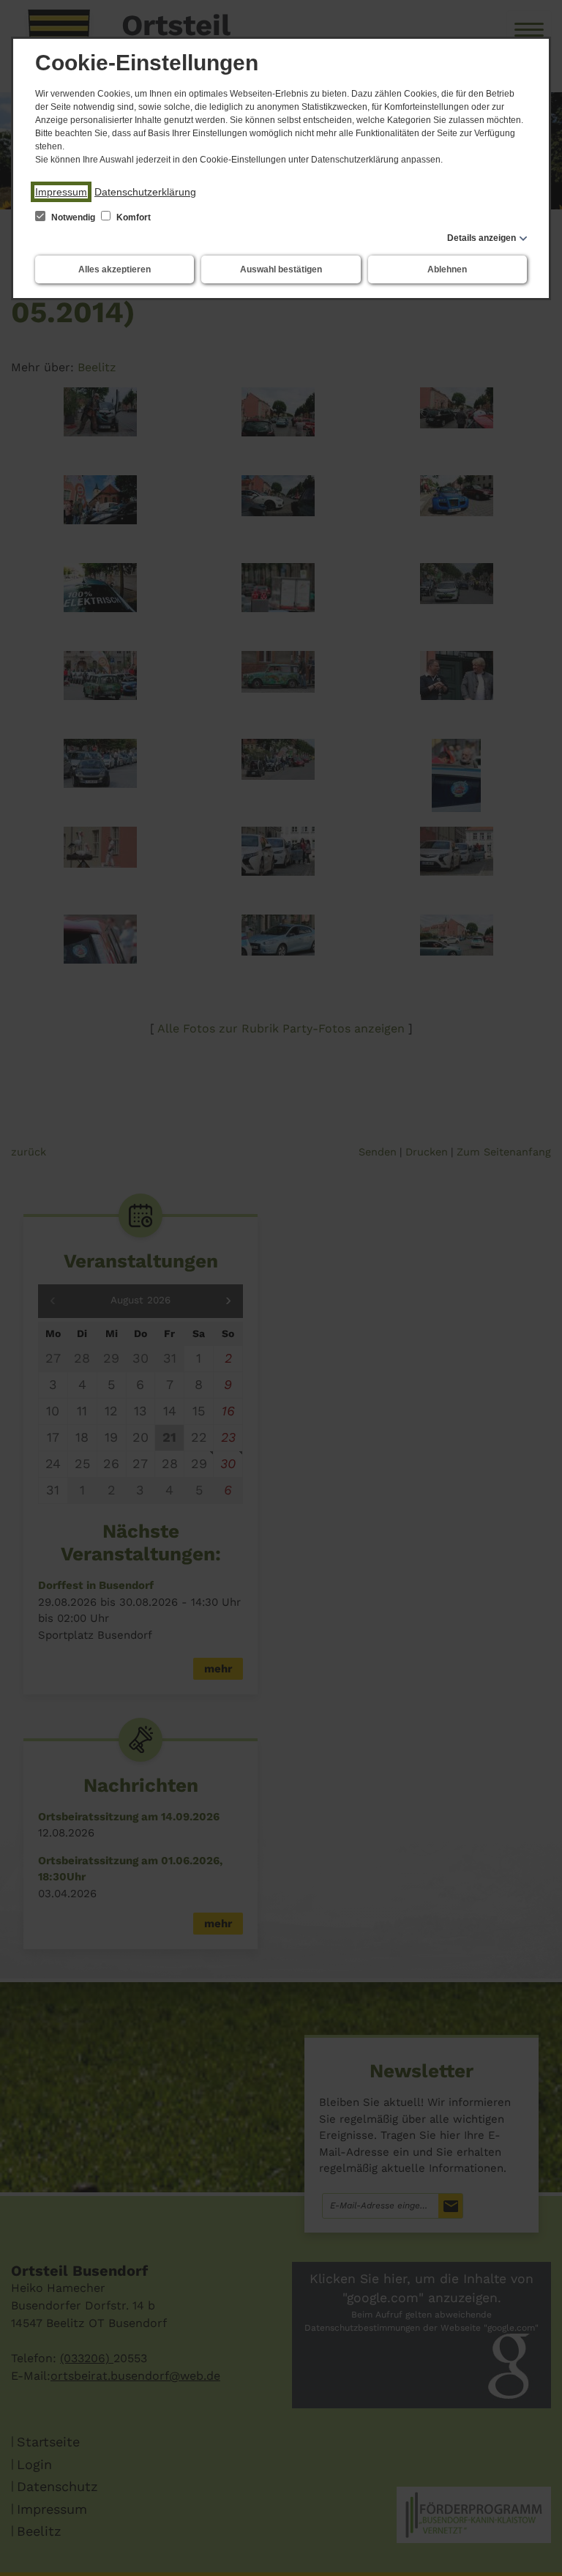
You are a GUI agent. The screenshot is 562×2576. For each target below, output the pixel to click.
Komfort (132, 217)
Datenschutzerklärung (145, 192)
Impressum (61, 192)
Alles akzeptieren (115, 269)
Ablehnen (447, 269)
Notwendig (73, 217)
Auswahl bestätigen (281, 269)
